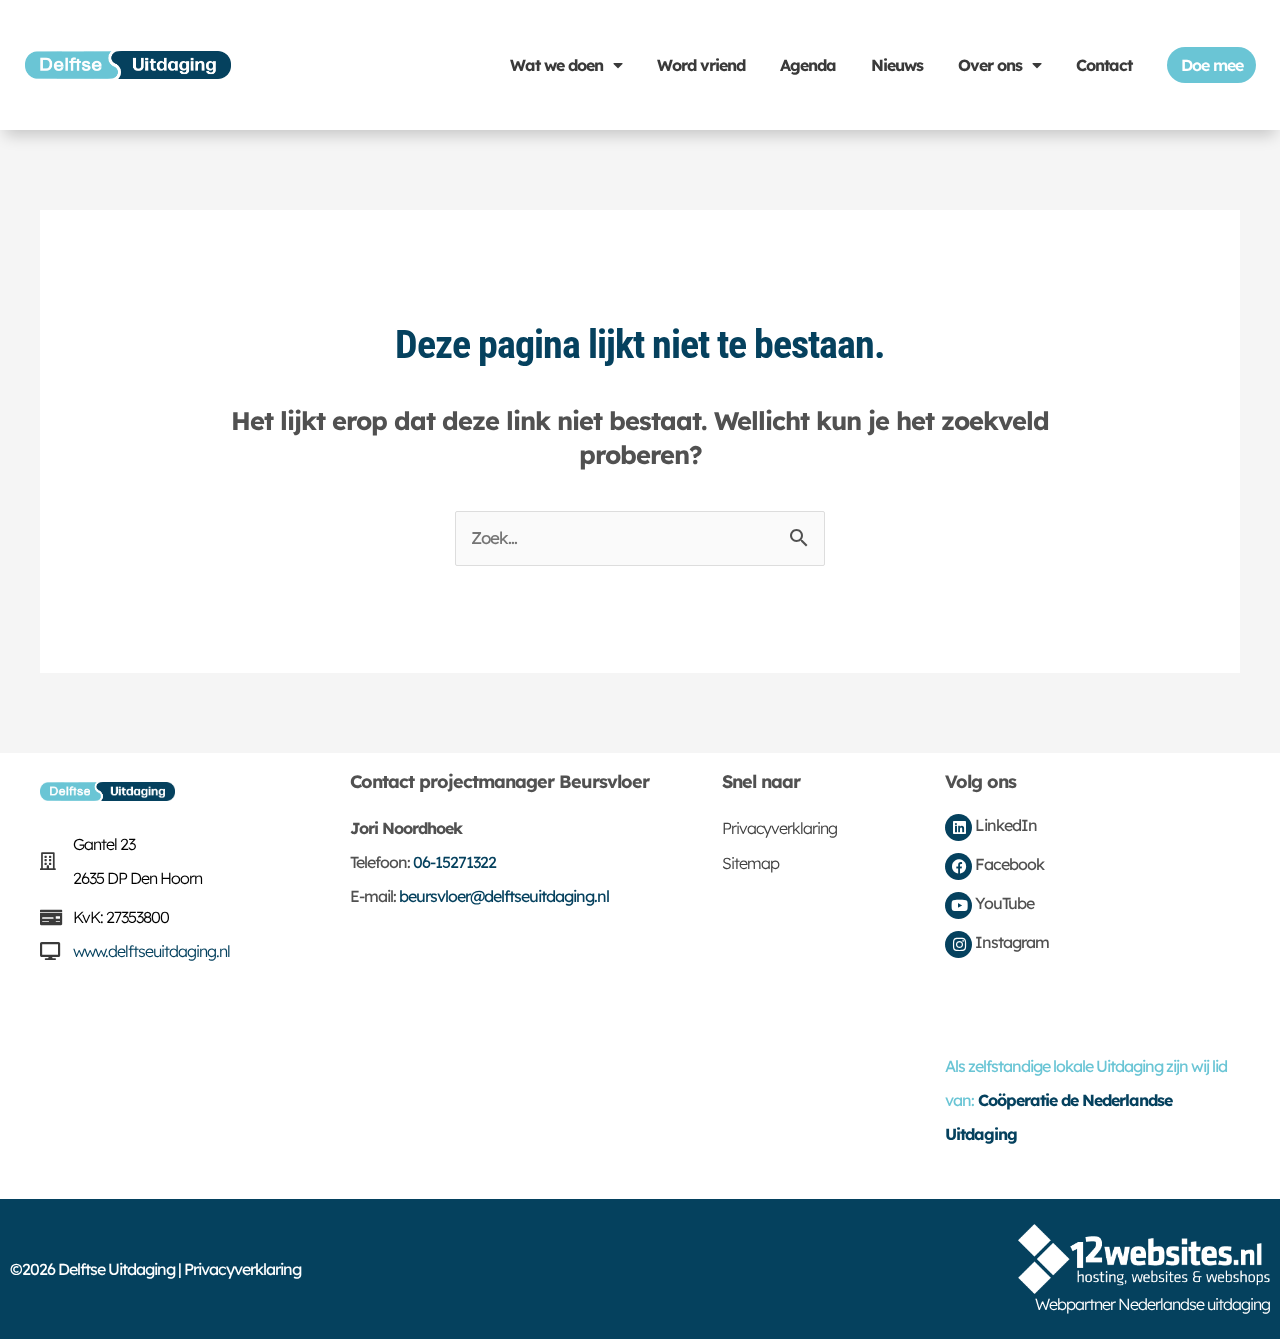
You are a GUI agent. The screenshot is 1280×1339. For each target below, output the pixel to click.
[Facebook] (958, 866)
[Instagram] (958, 944)
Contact (1104, 65)
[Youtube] (958, 905)
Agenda (808, 65)
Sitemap (750, 863)
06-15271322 (454, 862)
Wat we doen (556, 65)
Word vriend (701, 65)
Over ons (990, 65)
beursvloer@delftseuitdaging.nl (504, 896)
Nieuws (897, 65)
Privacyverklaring (779, 828)
